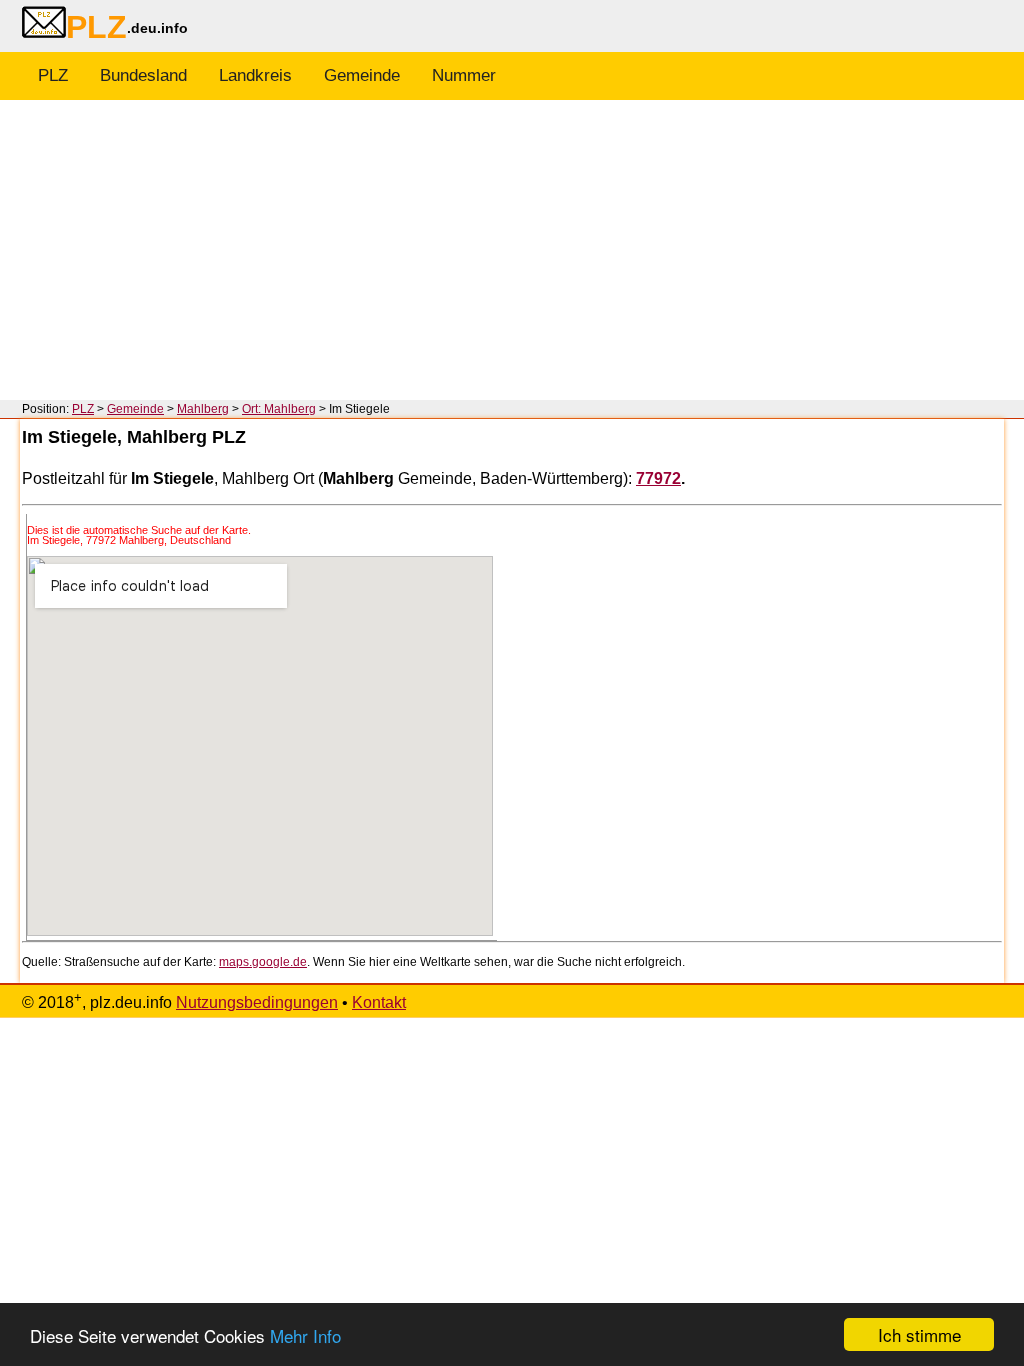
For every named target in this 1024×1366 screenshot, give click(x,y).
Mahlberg (203, 409)
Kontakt (379, 1002)
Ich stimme (919, 1334)
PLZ (53, 75)
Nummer (464, 75)
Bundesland (143, 75)
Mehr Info (305, 1335)
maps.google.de (263, 962)
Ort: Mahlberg (279, 409)
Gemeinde (362, 75)
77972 (658, 478)
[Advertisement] (512, 250)
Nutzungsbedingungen (257, 1002)
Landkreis (255, 75)
